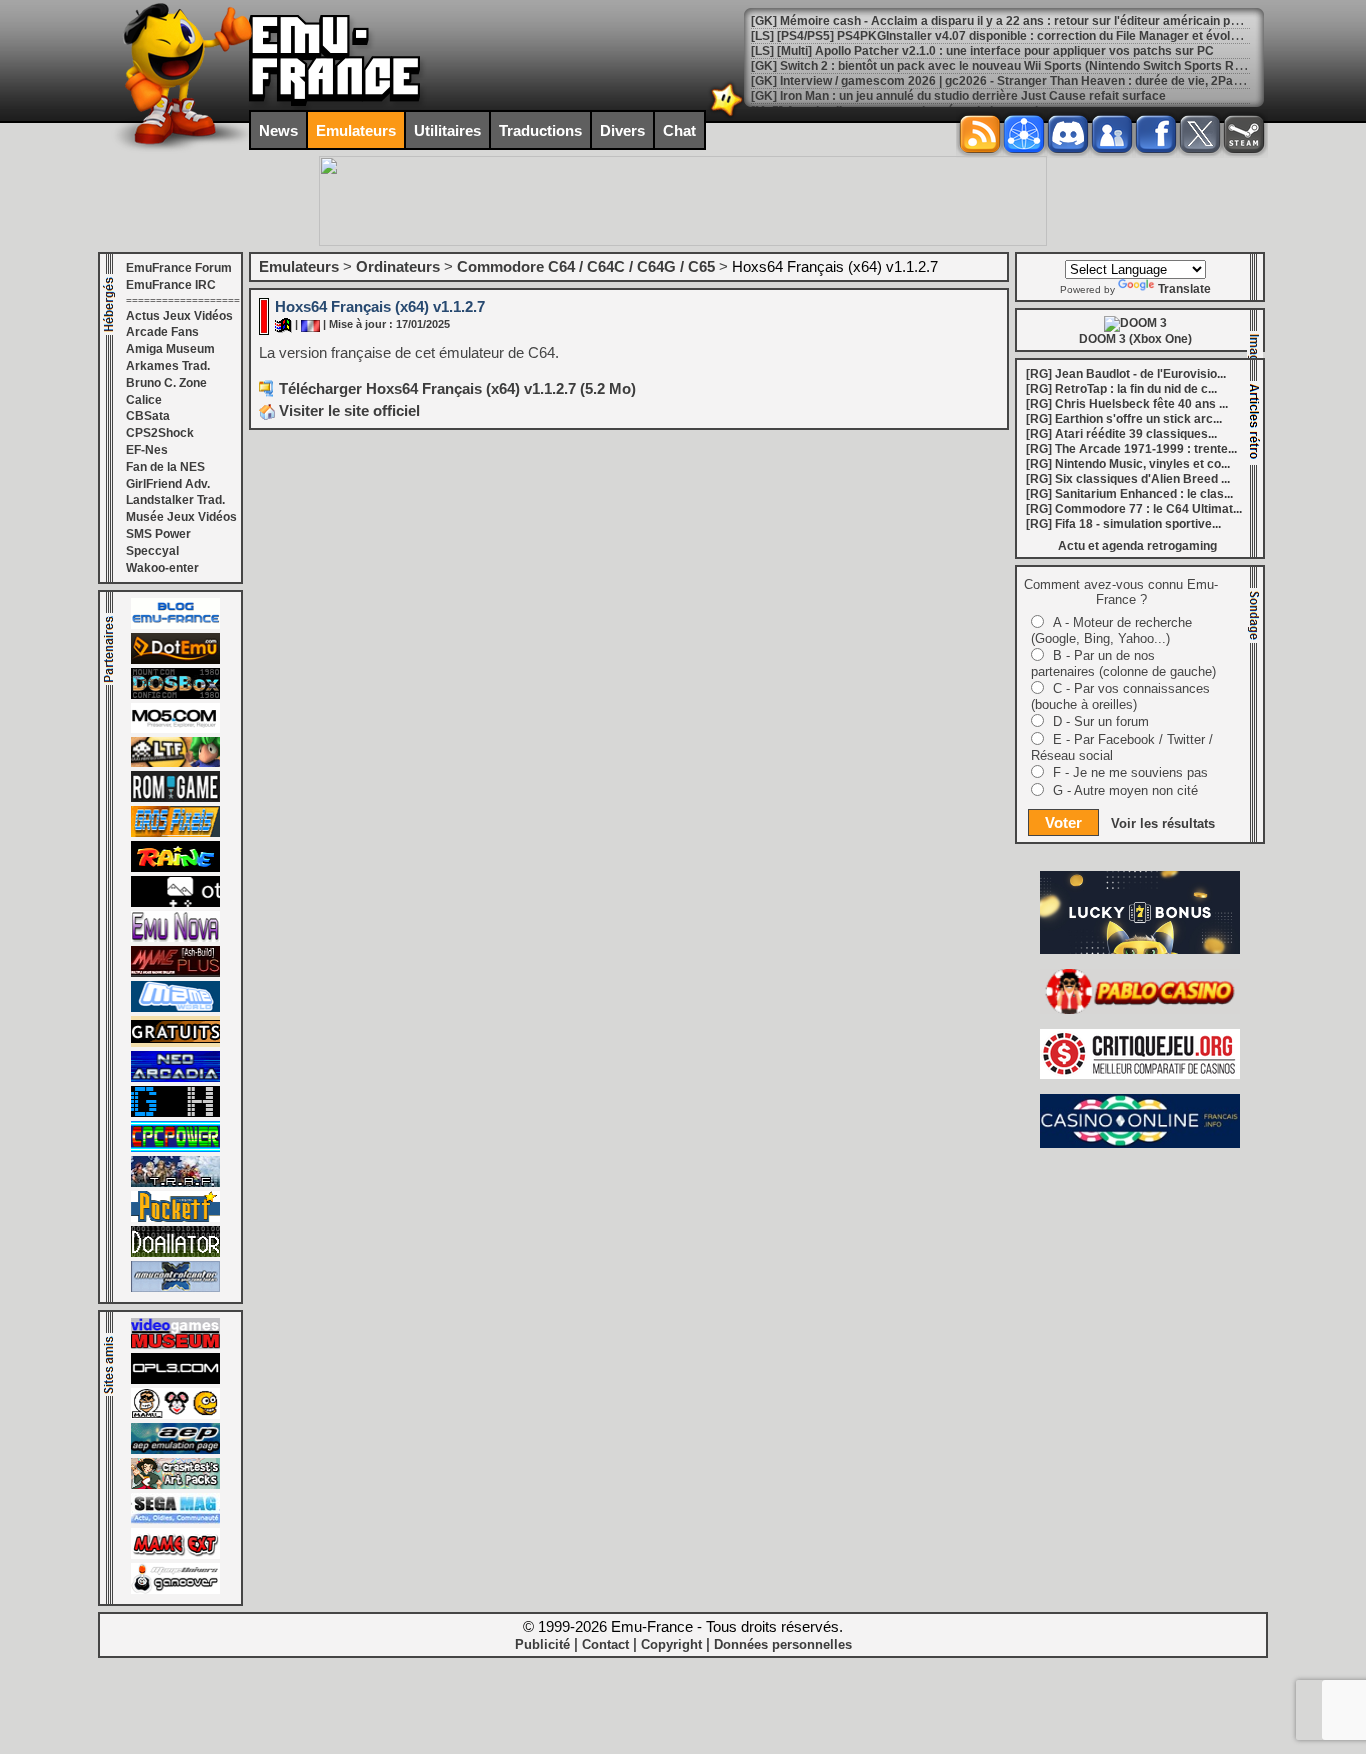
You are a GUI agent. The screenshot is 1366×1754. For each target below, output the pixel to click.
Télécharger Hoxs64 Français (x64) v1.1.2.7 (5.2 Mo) (457, 388)
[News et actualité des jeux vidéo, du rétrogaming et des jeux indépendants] (175, 798)
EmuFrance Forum (179, 268)
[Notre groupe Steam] (1244, 134)
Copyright (671, 1644)
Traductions (540, 130)
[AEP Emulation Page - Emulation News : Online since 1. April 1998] (175, 1450)
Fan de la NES (165, 467)
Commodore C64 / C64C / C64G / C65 (586, 266)
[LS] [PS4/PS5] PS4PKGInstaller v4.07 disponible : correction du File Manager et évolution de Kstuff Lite (1044, 36)
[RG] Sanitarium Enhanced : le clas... (1129, 494)
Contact (605, 1644)
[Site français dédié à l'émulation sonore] (175, 1380)
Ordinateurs (398, 266)
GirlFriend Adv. (168, 484)
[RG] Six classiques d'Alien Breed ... (1128, 479)
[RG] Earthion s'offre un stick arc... (1124, 419)
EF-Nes (147, 450)
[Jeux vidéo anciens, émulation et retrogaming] (175, 938)
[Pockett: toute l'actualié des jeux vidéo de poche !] (175, 1218)
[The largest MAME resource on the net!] (175, 1008)
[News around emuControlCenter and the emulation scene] (175, 1288)
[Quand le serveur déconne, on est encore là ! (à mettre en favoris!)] (175, 625)
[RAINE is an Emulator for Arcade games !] (175, 868)
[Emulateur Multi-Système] (175, 1253)
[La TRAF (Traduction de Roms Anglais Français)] (175, 1183)
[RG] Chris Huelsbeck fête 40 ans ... (1127, 404)
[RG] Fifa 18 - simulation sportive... (1123, 524)
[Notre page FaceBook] (1156, 134)
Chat (679, 130)
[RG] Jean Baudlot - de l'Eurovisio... (1126, 374)
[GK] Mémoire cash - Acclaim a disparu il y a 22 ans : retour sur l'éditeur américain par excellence (1029, 21)
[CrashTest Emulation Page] (175, 1485)
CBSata (148, 416)
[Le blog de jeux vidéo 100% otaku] (175, 903)
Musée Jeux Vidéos (181, 517)
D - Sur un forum (1101, 721)
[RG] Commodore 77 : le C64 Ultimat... (1134, 509)
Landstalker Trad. (175, 500)
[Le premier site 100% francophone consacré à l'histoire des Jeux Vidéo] (175, 833)
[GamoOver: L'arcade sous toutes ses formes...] (175, 1590)
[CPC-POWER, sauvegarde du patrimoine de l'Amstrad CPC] (175, 1148)
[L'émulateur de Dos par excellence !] (175, 695)
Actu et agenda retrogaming (1137, 546)
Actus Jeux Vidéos (179, 316)
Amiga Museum (170, 349)
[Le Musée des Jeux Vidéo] (175, 1345)
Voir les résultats (1163, 823)
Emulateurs (356, 130)
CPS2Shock (160, 433)
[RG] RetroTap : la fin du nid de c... (1121, 389)
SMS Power (158, 534)
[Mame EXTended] (175, 1555)
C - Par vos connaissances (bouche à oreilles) (1120, 696)
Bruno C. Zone (166, 383)
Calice (144, 400)
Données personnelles (783, 1644)
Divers (622, 130)
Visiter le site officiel (347, 410)
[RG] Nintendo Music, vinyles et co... (1128, 464)
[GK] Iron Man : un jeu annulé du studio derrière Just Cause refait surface (958, 96)
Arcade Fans (162, 332)
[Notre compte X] (1200, 134)
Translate (1184, 289)
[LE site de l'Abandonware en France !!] (175, 763)
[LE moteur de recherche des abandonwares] (175, 1043)
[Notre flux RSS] (980, 134)
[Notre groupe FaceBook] (1112, 134)
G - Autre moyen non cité (1125, 790)
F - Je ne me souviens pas (1130, 772)
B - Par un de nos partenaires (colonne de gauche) (1123, 663)
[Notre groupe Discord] (1068, 134)
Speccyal (152, 551)
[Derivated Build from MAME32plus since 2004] (175, 973)
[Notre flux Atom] (1024, 134)
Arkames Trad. (168, 366)
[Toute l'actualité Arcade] (175, 1078)
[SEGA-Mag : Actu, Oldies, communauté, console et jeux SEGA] (175, 1520)
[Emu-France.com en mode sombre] (727, 114)
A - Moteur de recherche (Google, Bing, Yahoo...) (1111, 630)
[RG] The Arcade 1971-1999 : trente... (1131, 449)
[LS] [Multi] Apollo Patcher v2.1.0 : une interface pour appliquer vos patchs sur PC (982, 51)
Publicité (542, 1644)
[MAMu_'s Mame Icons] (175, 1415)
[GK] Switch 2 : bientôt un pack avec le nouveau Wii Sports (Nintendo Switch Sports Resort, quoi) (1024, 66)
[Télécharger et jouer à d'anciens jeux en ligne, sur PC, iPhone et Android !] (175, 660)
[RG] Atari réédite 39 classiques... (1121, 434)
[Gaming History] (175, 1113)
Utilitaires (447, 130)
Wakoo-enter (162, 568)
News (278, 130)
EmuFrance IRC (171, 285)
